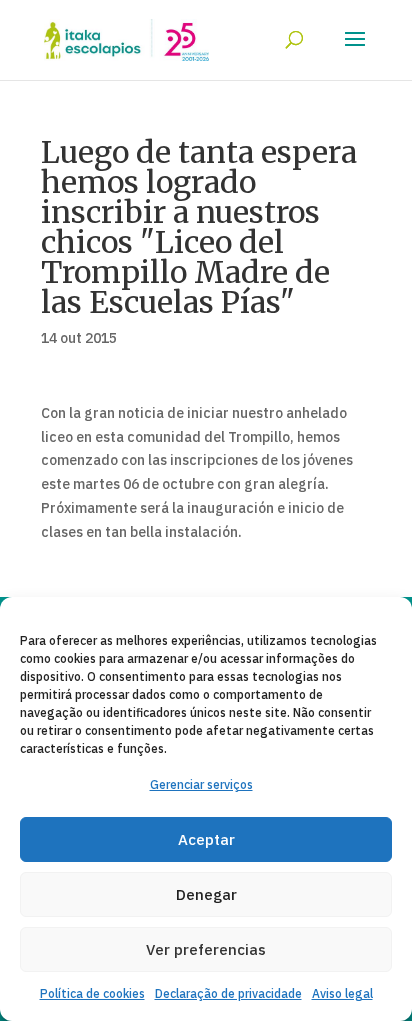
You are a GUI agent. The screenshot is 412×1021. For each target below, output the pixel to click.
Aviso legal (342, 993)
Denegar (206, 894)
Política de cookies (92, 993)
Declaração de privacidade (228, 993)
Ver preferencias (206, 949)
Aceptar (206, 839)
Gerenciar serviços (201, 784)
